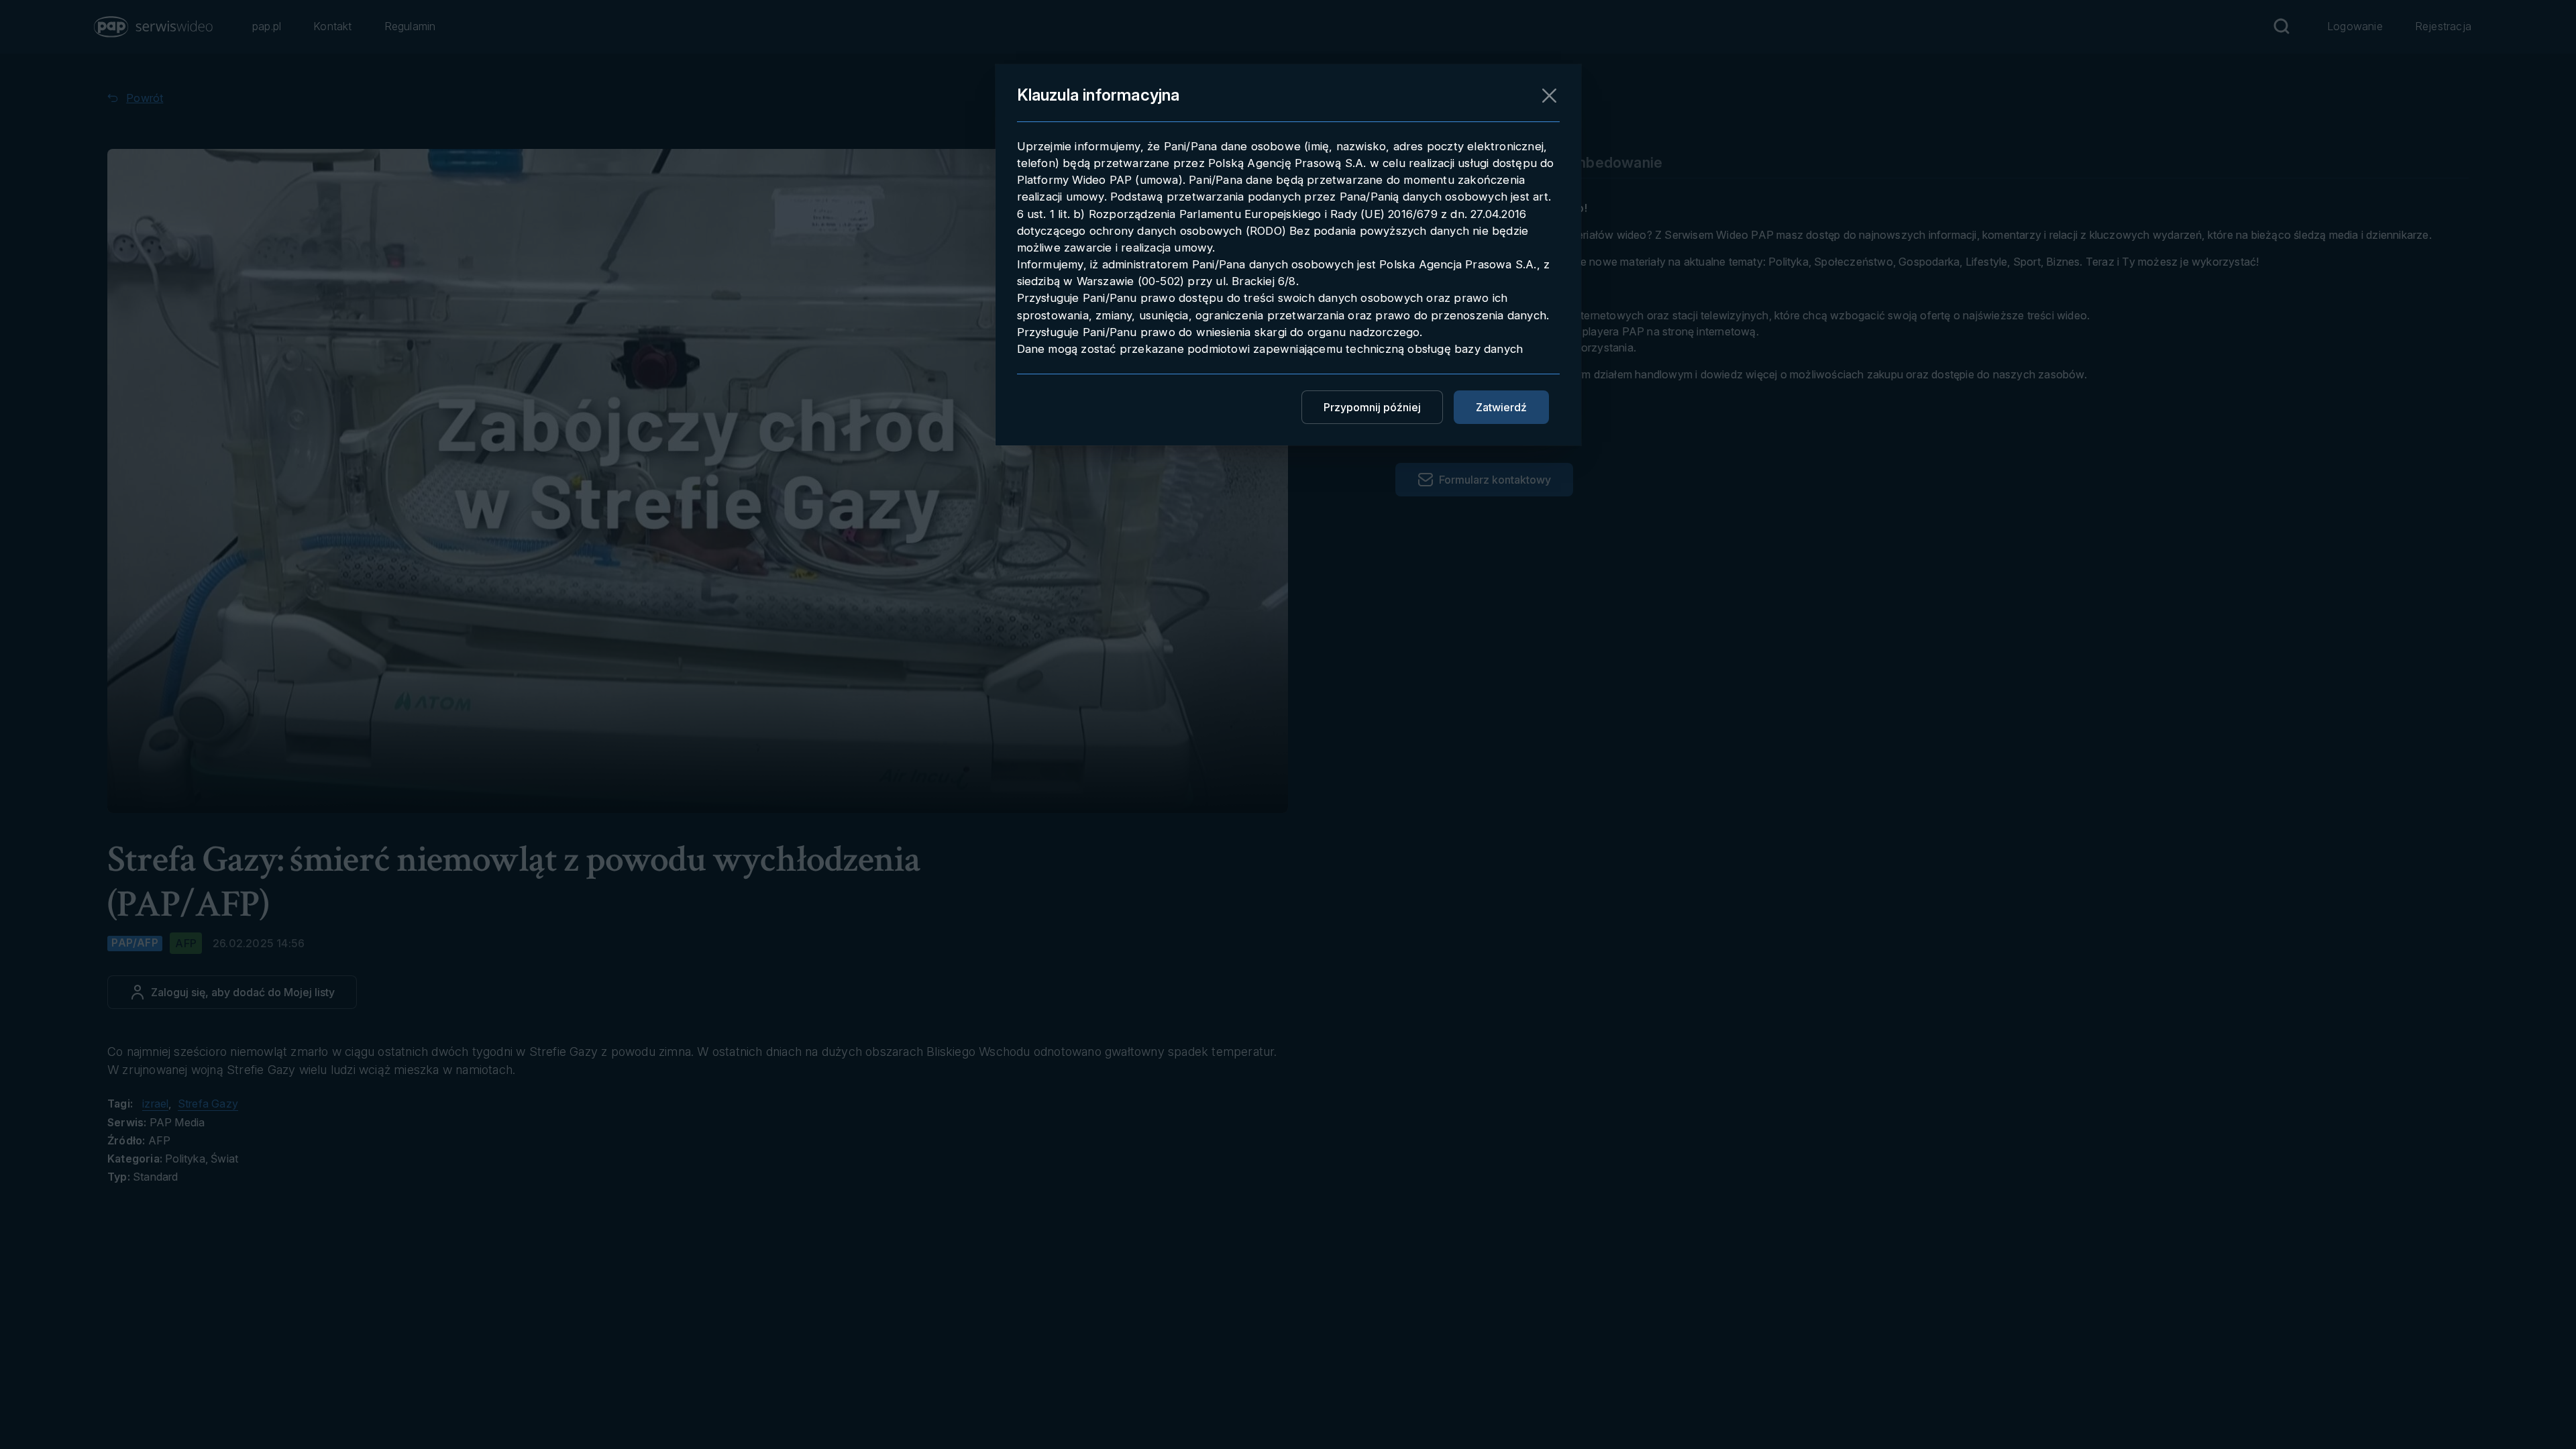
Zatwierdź (1501, 407)
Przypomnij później (1372, 407)
